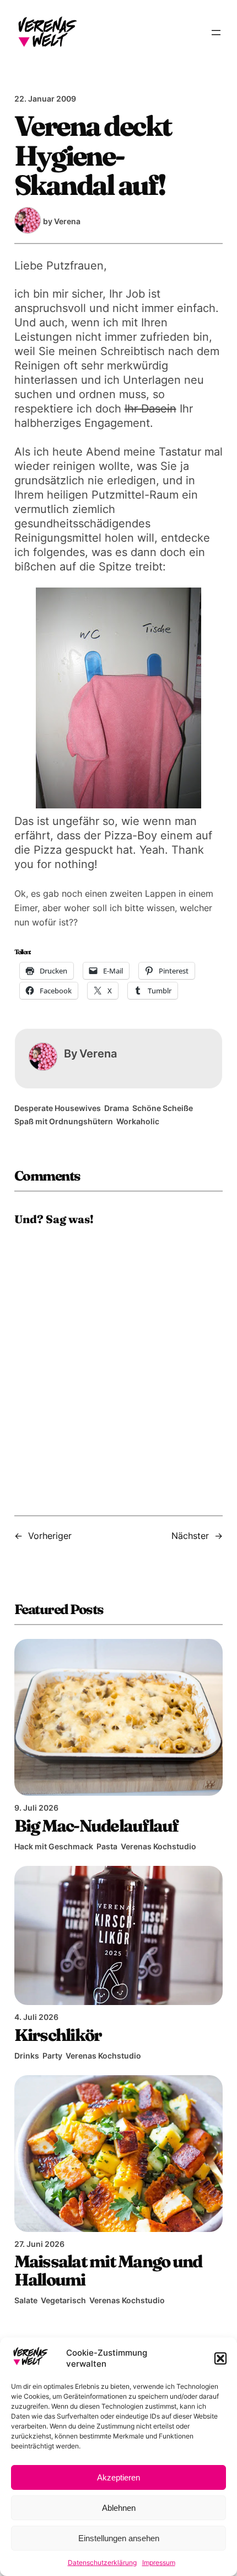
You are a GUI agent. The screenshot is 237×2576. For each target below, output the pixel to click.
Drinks (27, 2056)
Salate (26, 2300)
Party (52, 2056)
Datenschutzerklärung (102, 2562)
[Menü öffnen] (216, 33)
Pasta (107, 1846)
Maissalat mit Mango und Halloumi (108, 2270)
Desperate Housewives (58, 1108)
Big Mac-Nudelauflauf (96, 1826)
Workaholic (138, 1121)
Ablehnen (119, 2508)
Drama (117, 1108)
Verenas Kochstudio (158, 1846)
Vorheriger (50, 1536)
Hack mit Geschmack (54, 1846)
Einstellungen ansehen (119, 2538)
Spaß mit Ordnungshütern (64, 1121)
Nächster (190, 1536)
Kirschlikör (58, 2035)
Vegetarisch (63, 2300)
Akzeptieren (118, 2477)
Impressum (159, 2562)
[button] (220, 2358)
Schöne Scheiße (163, 1108)
